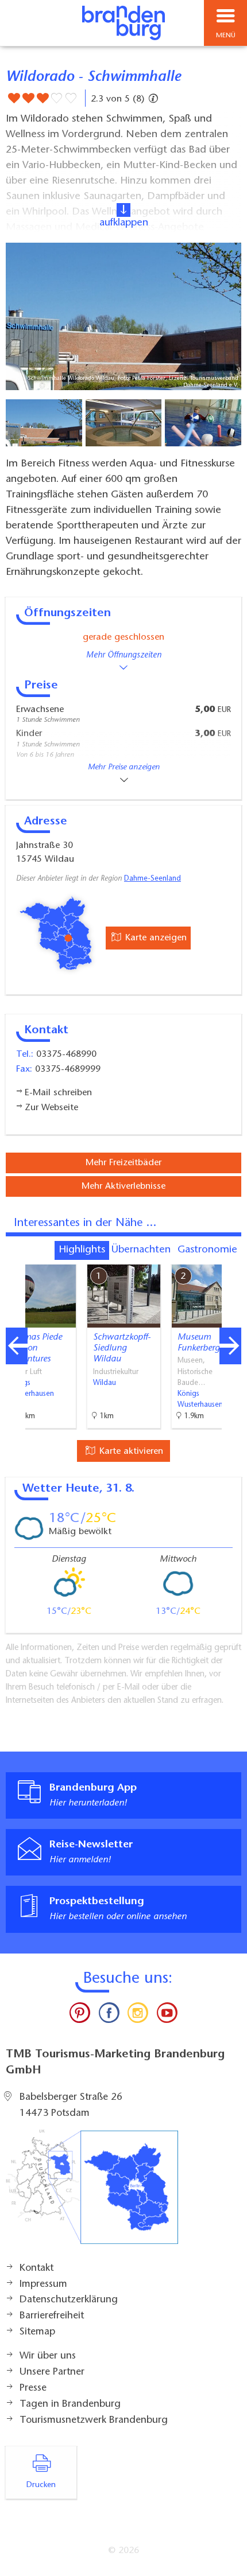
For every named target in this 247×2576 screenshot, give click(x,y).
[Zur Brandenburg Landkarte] (92, 2193)
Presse (33, 2388)
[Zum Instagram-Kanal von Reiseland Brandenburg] (138, 2015)
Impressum (43, 2285)
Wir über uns (48, 2356)
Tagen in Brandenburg (70, 2404)
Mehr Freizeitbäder (123, 1163)
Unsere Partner (52, 2372)
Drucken (41, 2485)
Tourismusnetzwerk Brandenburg (94, 2421)
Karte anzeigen (155, 938)
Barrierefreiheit (52, 2316)
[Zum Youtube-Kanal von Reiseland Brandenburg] (167, 2015)
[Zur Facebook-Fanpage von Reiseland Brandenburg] (109, 2015)
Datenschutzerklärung (69, 2300)
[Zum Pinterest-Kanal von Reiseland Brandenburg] (80, 2015)
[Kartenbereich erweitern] (230, 1257)
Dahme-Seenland (153, 879)
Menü (226, 36)
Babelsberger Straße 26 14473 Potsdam (71, 2106)
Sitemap (37, 2332)
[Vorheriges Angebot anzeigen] (17, 1346)
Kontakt (36, 2268)
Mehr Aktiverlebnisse (123, 1186)
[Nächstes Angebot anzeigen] (230, 1346)
